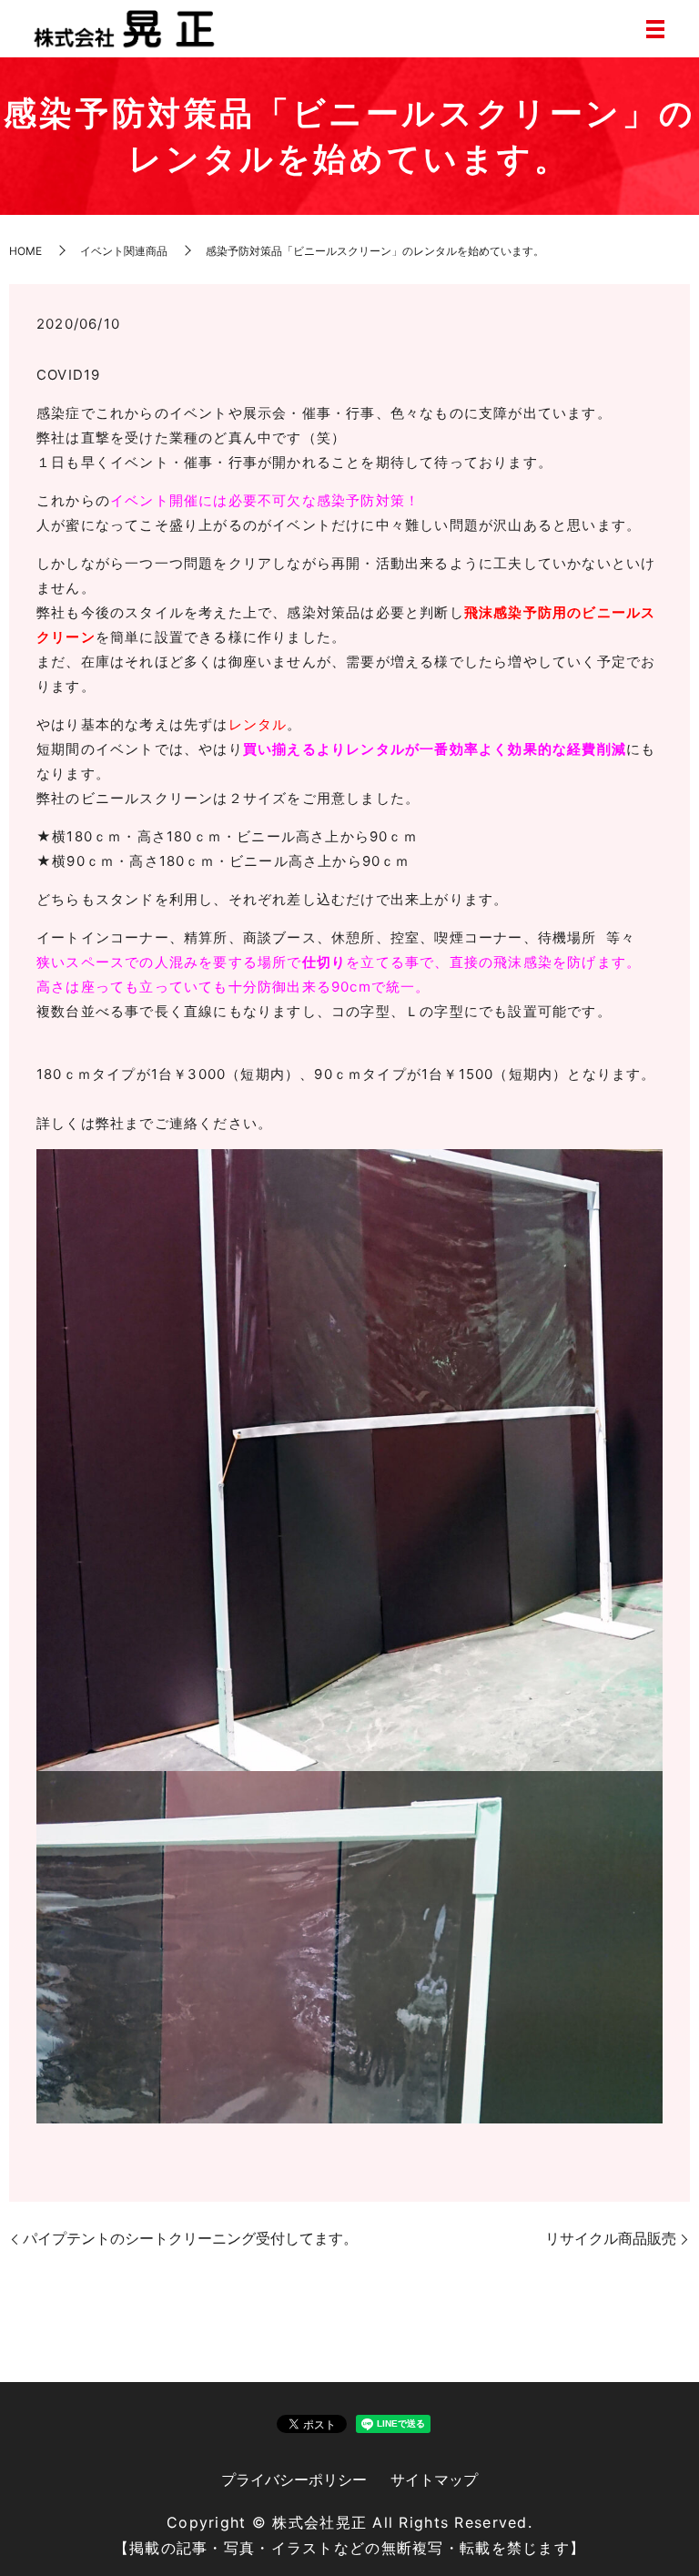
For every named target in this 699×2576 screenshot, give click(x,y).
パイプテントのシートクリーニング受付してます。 (190, 2238)
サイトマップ (434, 2479)
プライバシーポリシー (294, 2479)
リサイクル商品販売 (611, 2238)
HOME (25, 251)
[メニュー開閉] (655, 29)
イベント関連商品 (124, 251)
